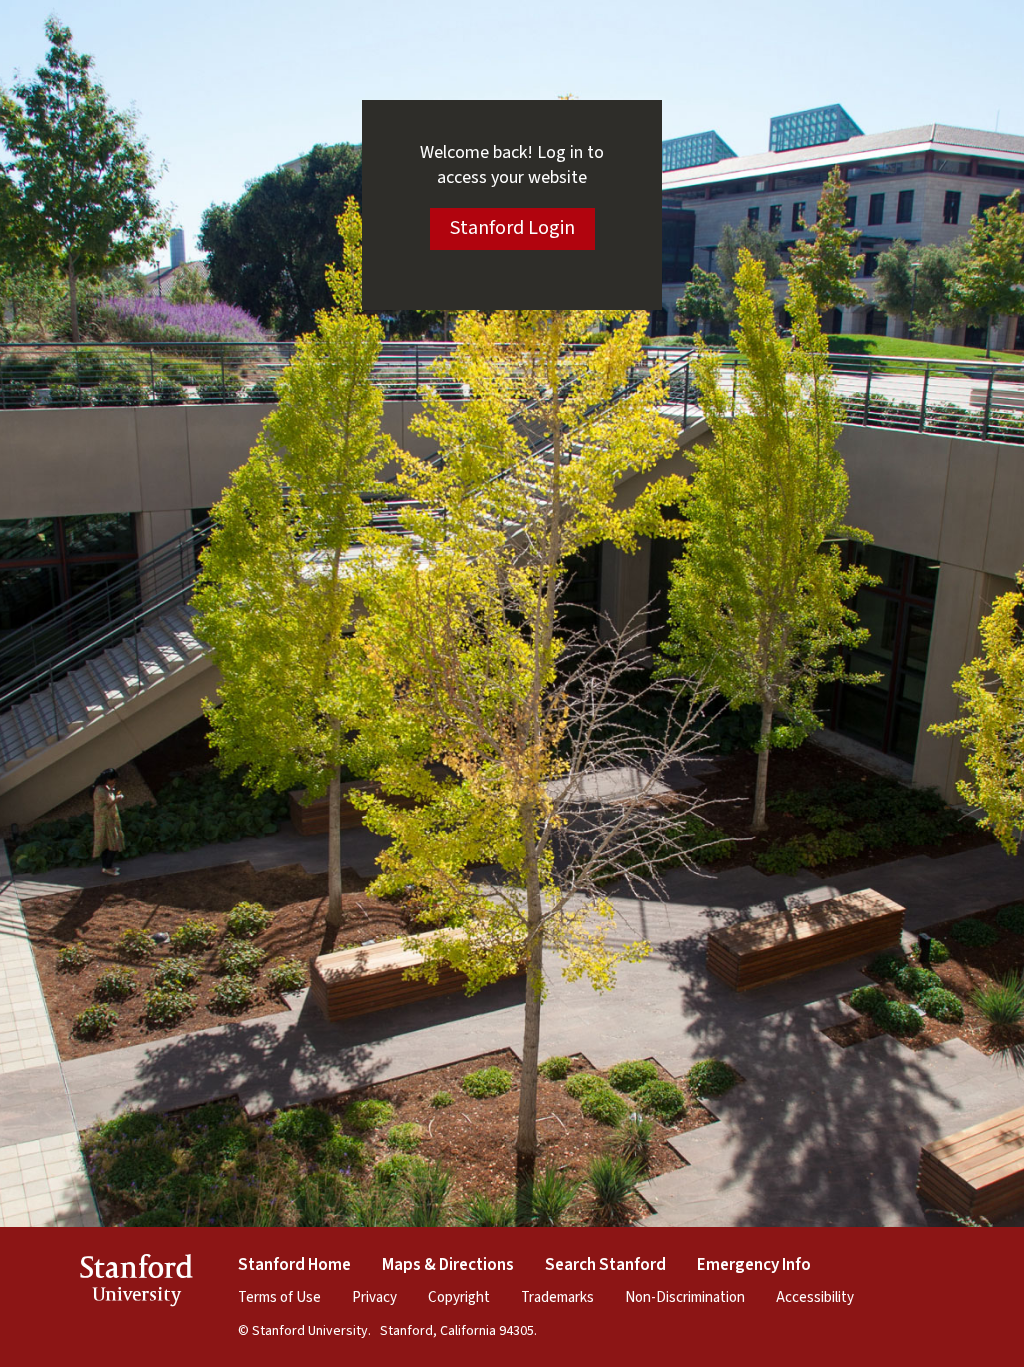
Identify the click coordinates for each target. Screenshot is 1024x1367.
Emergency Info (754, 1265)
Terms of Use (279, 1297)
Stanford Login (512, 228)
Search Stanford (605, 1265)
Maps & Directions (448, 1265)
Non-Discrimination (685, 1297)
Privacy (374, 1297)
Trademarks (557, 1297)
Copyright (459, 1297)
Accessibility (815, 1297)
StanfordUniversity (136, 1283)
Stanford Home (294, 1265)
